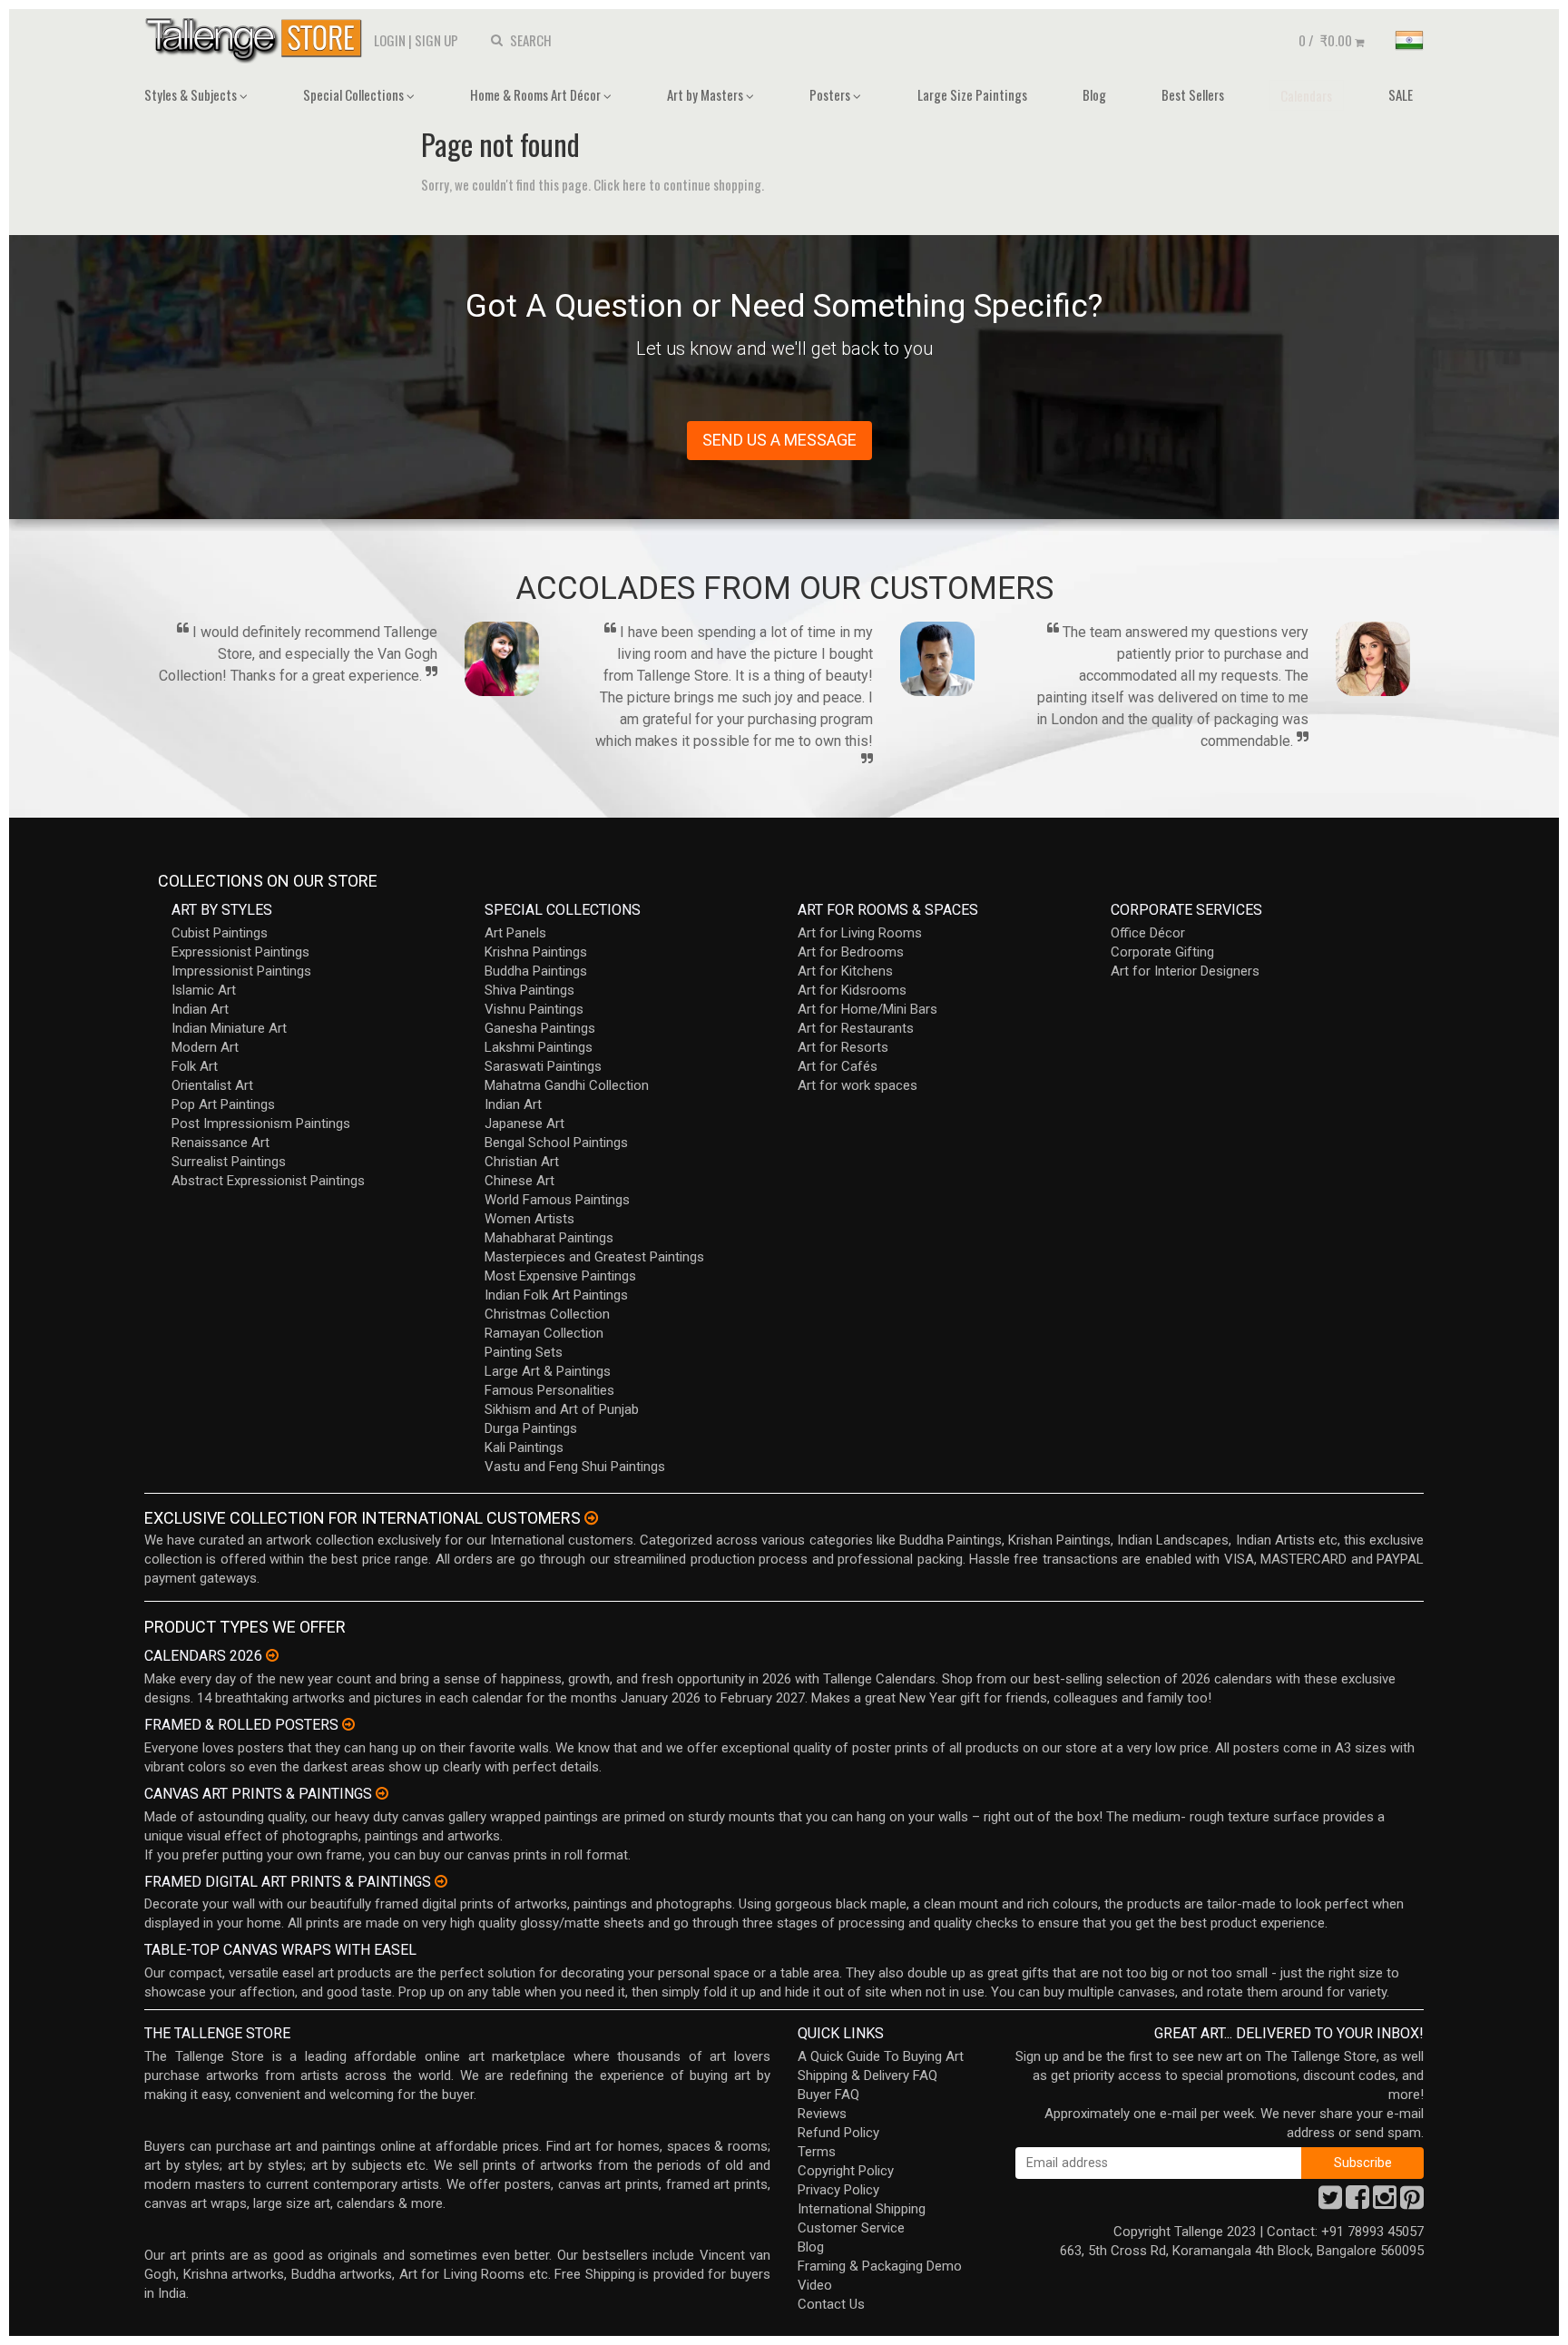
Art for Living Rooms (860, 933)
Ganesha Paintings (540, 1028)
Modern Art (205, 1047)
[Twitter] (1330, 2203)
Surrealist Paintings (229, 1162)
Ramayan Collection (544, 1333)
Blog (1094, 94)
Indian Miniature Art (229, 1028)
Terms (817, 2152)
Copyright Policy (846, 2171)
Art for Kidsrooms (852, 990)
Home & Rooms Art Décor (537, 94)
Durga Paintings (531, 1428)
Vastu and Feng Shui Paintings (575, 1467)
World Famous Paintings (557, 1200)
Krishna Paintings (536, 952)
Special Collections (355, 94)
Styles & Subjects (192, 94)
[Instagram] (1385, 2203)
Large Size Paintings (972, 94)
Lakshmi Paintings (539, 1047)
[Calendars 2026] (272, 1655)
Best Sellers (1193, 94)
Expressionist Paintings (240, 952)
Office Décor (1148, 933)
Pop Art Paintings (223, 1104)
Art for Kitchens (845, 971)
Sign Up (436, 40)
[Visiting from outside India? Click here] (591, 1518)
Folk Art (195, 1066)
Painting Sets (524, 1352)
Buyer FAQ (828, 2095)
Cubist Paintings (220, 933)
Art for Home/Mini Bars (867, 1009)
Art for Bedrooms (851, 952)
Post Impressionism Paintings (261, 1123)
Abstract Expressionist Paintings (268, 1181)
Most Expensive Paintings (560, 1276)
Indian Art (200, 1009)
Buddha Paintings (536, 971)
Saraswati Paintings (543, 1066)
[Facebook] (1357, 2203)
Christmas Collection (547, 1314)
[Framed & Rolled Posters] (348, 1724)
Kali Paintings (524, 1447)
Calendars (1306, 95)
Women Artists (529, 1219)
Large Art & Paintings (548, 1371)
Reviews (822, 2114)
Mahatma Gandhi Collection (567, 1085)
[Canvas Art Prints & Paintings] (382, 1793)
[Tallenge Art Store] (258, 39)
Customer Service (851, 2228)
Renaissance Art (220, 1143)
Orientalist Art (212, 1085)
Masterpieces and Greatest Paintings (594, 1257)
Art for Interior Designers (1185, 971)
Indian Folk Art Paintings (556, 1295)
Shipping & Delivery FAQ (867, 2075)
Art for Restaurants (856, 1028)
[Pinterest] (1412, 2203)
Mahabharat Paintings (549, 1238)
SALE (1401, 94)
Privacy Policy (838, 2190)
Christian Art (522, 1162)
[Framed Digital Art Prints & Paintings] (441, 1881)
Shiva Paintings (529, 990)
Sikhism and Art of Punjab (562, 1409)
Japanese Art (524, 1123)
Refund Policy (838, 2133)
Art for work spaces (857, 1085)
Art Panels (515, 933)
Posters (831, 94)
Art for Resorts (843, 1047)
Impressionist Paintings (241, 971)
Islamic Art (204, 990)
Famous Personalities (549, 1390)
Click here (620, 184)
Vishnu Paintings (534, 1009)
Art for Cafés (838, 1066)
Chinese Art (519, 1181)
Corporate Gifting (1162, 952)
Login (390, 40)
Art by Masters (706, 94)
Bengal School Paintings (556, 1143)
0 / (1325, 40)
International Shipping (862, 2209)
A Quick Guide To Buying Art (881, 2056)
